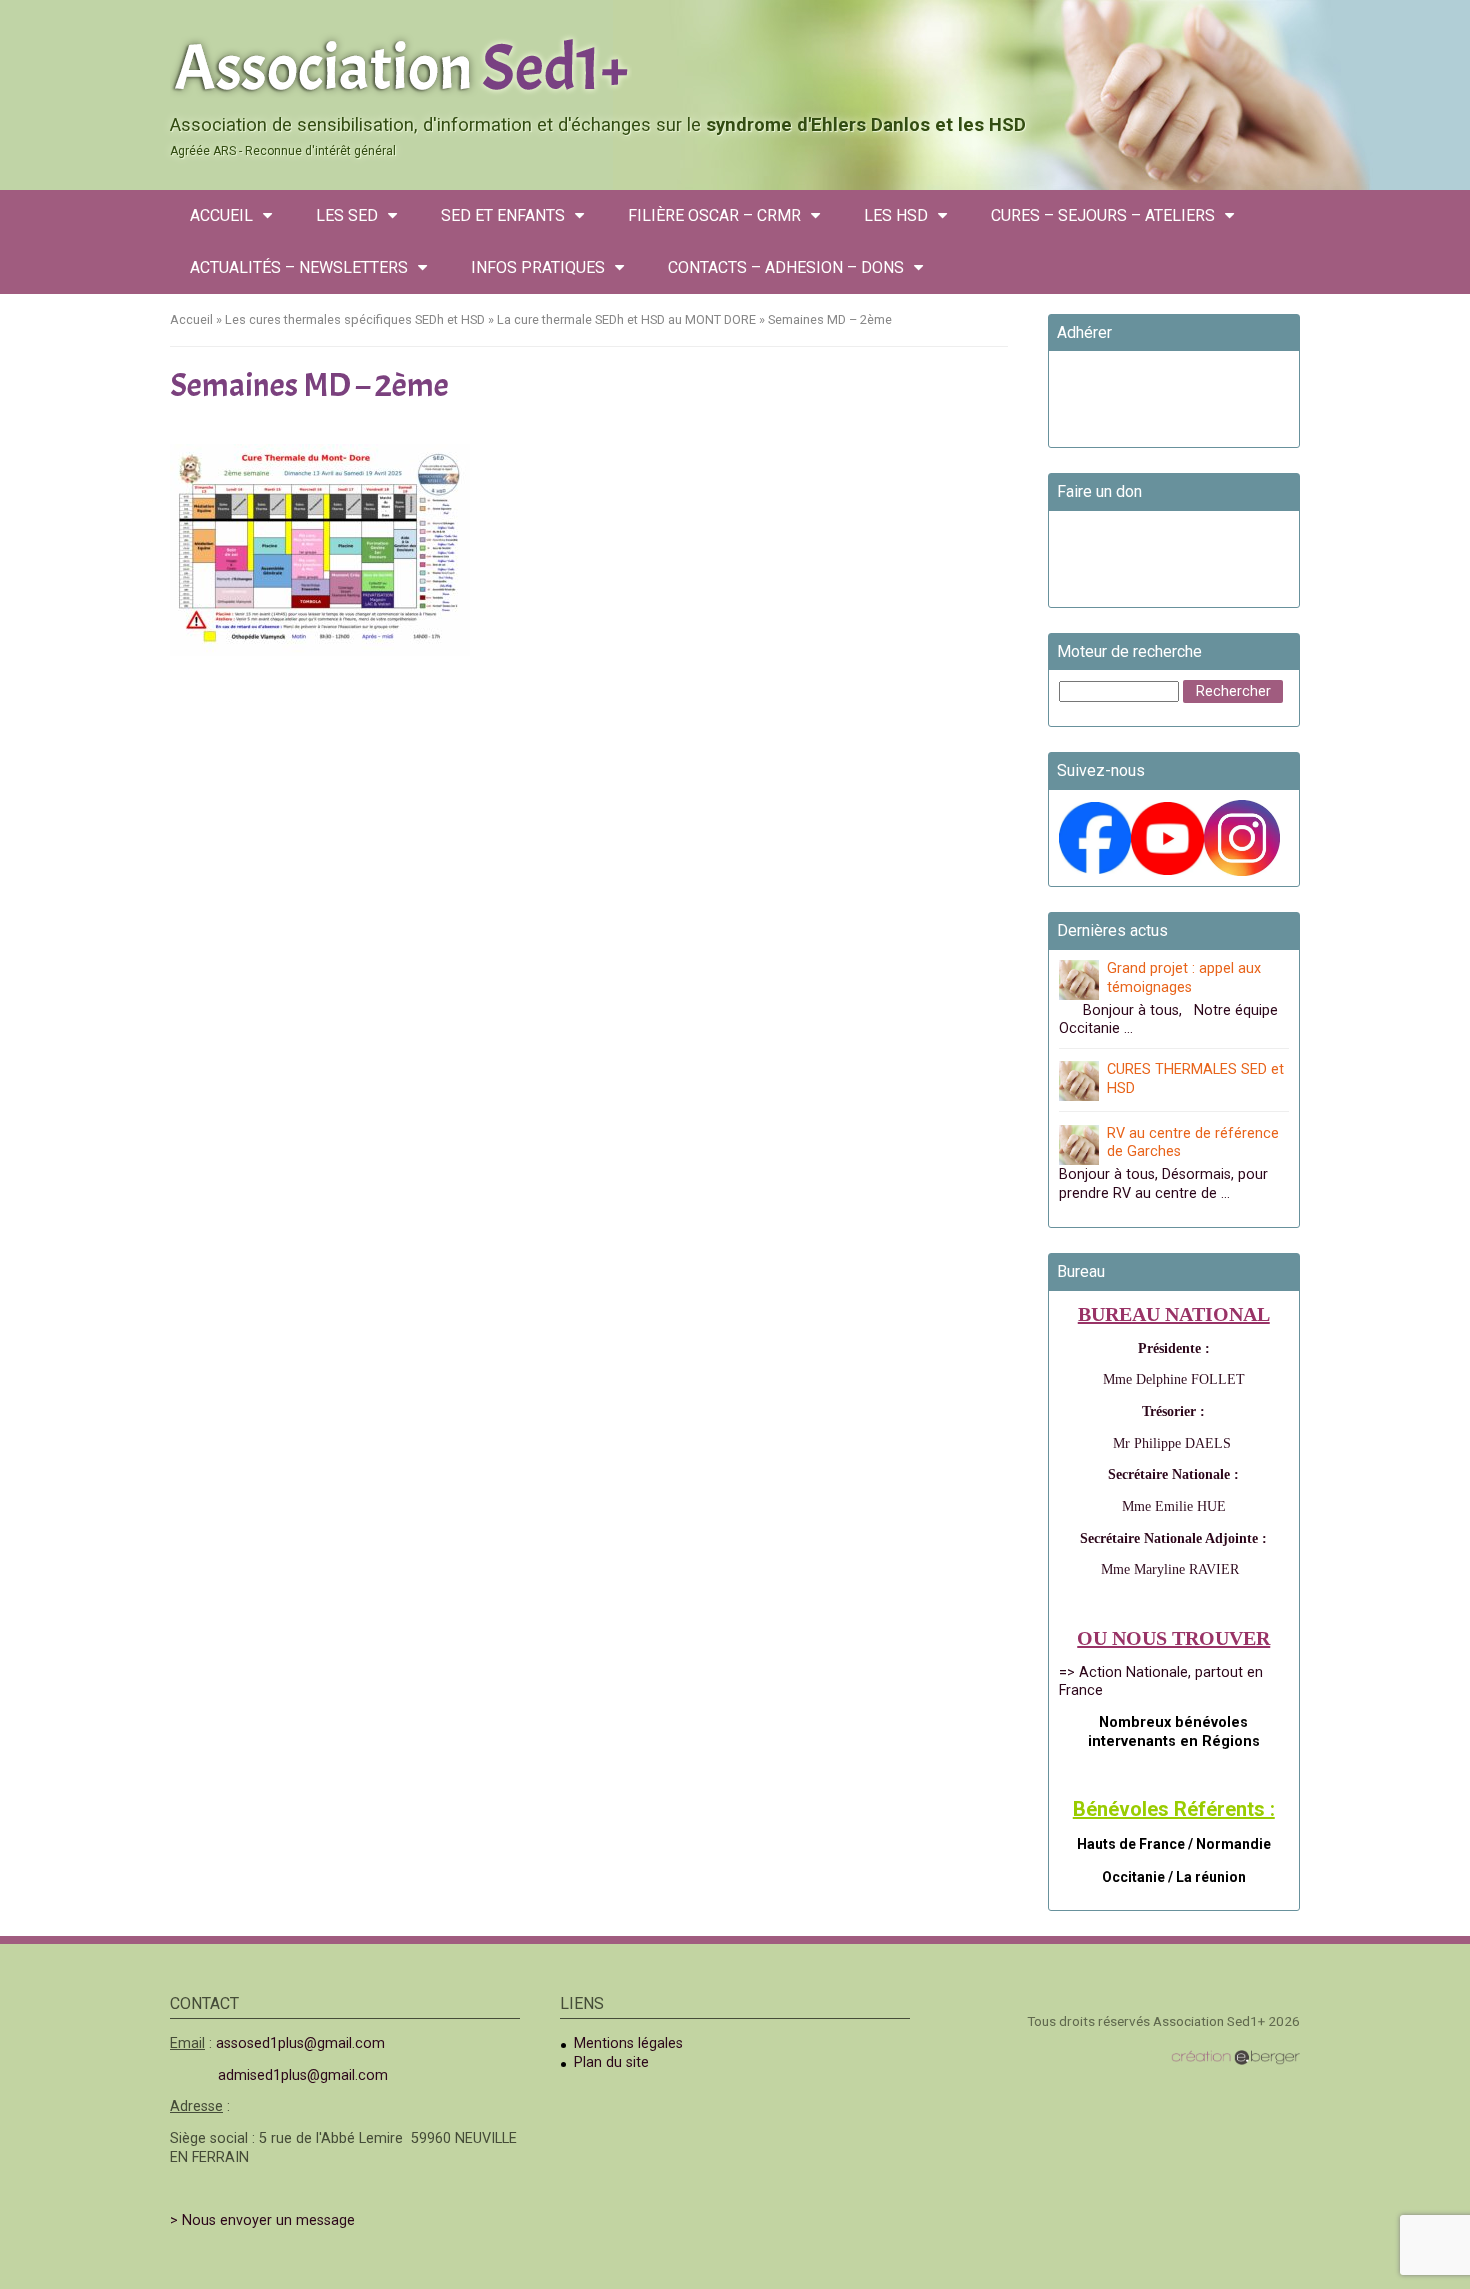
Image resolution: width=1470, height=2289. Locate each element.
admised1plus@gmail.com (303, 2075)
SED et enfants (503, 215)
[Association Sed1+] (735, 64)
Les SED (347, 215)
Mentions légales (628, 2043)
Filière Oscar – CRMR (714, 215)
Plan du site (611, 2062)
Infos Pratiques (538, 267)
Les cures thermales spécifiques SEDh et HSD (355, 319)
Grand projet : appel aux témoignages (1184, 978)
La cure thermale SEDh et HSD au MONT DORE (626, 319)
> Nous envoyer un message (262, 2220)
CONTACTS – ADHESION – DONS (786, 267)
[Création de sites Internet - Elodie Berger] (1235, 2057)
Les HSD (896, 215)
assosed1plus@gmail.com (300, 2043)
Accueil (221, 215)
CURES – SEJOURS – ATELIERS (1103, 215)
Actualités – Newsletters (299, 267)
